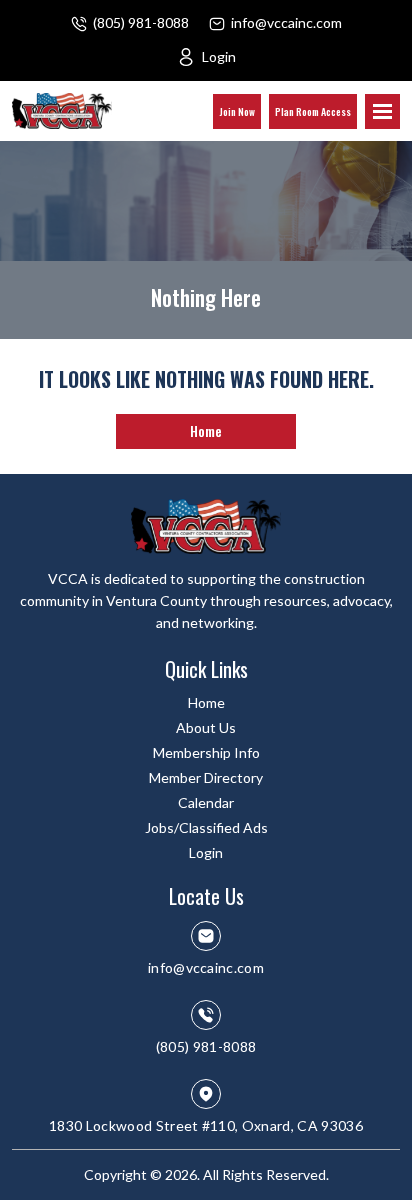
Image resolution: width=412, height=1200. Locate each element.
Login (219, 56)
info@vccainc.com (286, 22)
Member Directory (206, 777)
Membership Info (206, 752)
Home (206, 430)
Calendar (206, 802)
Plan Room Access (313, 111)
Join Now (237, 111)
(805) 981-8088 (141, 22)
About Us (206, 727)
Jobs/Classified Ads (206, 827)
